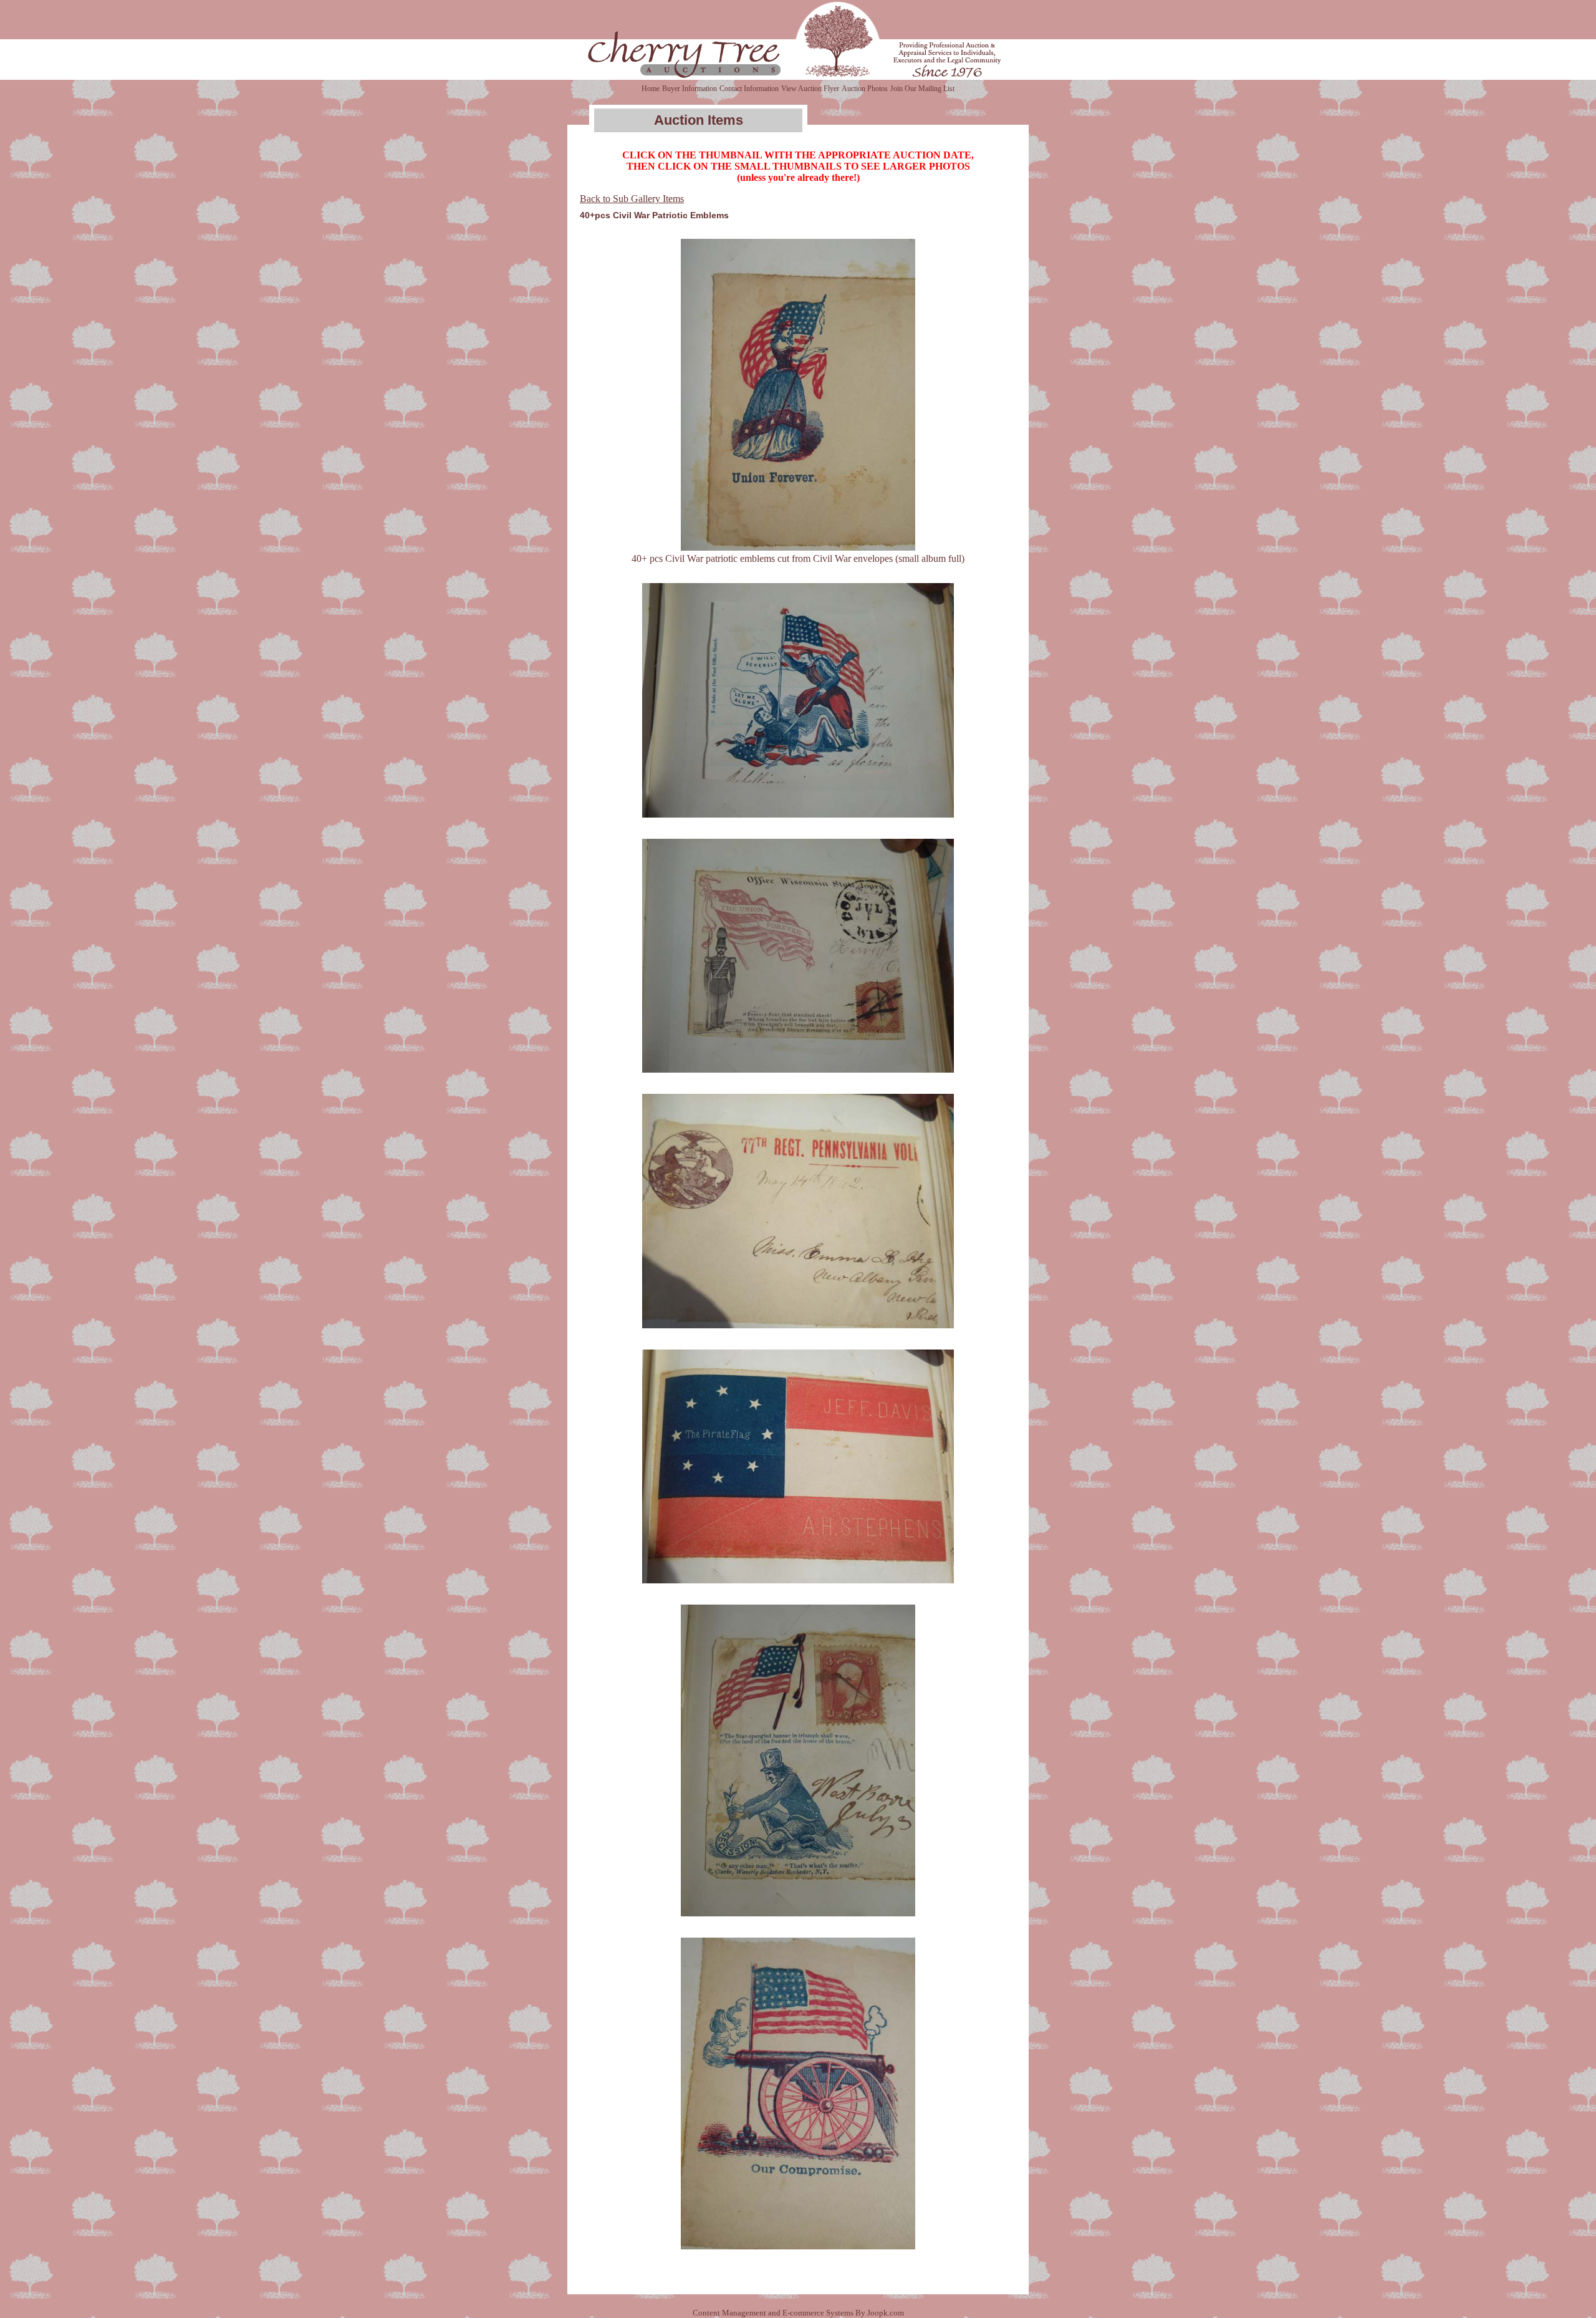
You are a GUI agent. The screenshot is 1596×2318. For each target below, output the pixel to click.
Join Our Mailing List (922, 89)
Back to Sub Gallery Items (632, 199)
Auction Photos (865, 89)
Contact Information (749, 89)
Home (651, 89)
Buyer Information (690, 89)
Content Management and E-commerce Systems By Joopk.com (798, 2313)
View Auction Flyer (810, 89)
